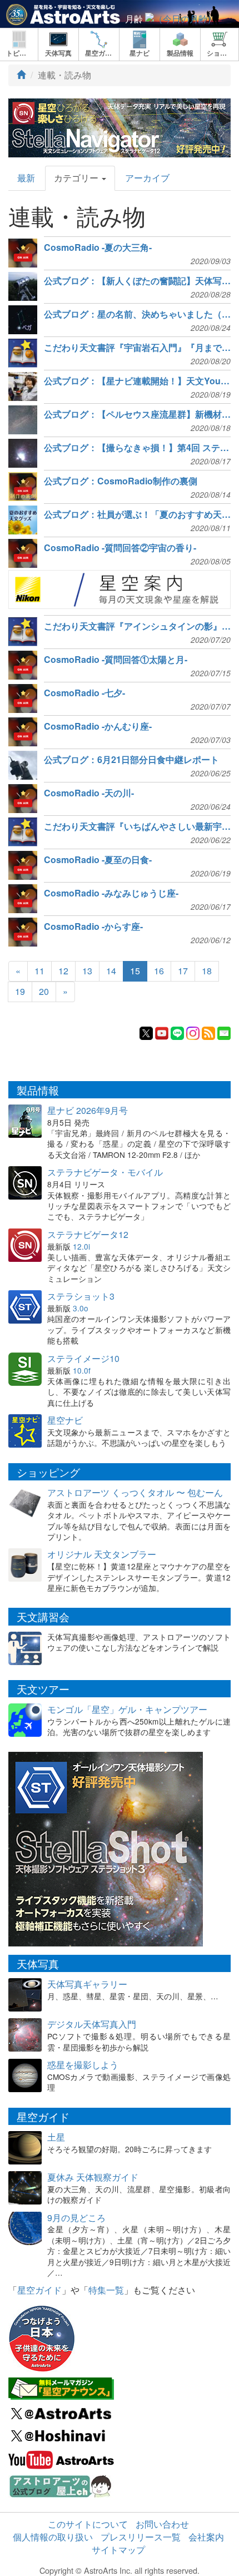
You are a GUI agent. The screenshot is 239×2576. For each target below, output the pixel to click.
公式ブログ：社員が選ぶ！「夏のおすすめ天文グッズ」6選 (137, 514)
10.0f (82, 1370)
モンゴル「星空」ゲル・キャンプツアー (127, 1709)
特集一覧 (106, 2290)
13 (87, 971)
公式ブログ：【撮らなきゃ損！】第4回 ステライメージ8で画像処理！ (137, 448)
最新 (26, 178)
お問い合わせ (162, 2524)
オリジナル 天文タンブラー (102, 1554)
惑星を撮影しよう (83, 2065)
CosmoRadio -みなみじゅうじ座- (111, 893)
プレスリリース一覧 (141, 2537)
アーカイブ (147, 178)
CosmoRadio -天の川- (89, 793)
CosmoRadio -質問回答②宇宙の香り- (120, 548)
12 (63, 971)
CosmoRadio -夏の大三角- (98, 247)
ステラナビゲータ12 (88, 1234)
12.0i (81, 1246)
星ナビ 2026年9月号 (88, 1110)
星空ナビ (65, 1420)
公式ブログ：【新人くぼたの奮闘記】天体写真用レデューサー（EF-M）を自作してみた (137, 281)
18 (207, 971)
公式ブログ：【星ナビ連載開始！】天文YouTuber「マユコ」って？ (137, 381)
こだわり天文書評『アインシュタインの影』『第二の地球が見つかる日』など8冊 (137, 626)
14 (111, 971)
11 (39, 971)
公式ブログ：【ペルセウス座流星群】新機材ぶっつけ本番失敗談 (137, 414)
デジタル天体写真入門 (92, 2024)
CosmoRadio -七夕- (84, 693)
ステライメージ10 (83, 1358)
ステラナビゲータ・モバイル (105, 1172)
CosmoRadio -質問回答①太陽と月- (116, 660)
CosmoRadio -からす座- (93, 927)
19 (20, 991)
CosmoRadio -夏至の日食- (98, 860)
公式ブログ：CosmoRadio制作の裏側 (121, 481)
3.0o (81, 1308)
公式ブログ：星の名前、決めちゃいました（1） (137, 314)
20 (44, 991)
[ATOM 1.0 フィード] (208, 1032)
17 (183, 971)
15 (135, 971)
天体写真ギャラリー (87, 1984)
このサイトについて (88, 2524)
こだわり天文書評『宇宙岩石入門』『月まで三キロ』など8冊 (137, 348)
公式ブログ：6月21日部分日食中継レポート (131, 760)
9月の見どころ (76, 2218)
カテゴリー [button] (77, 178)
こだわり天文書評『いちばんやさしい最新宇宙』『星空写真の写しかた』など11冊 (137, 826)
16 (159, 971)
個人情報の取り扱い (53, 2537)
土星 (56, 2137)
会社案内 (206, 2537)
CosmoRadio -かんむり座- (98, 726)
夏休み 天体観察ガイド (93, 2177)
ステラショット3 (81, 1296)
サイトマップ (118, 2550)
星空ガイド (39, 2290)
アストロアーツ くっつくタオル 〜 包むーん (135, 1492)
